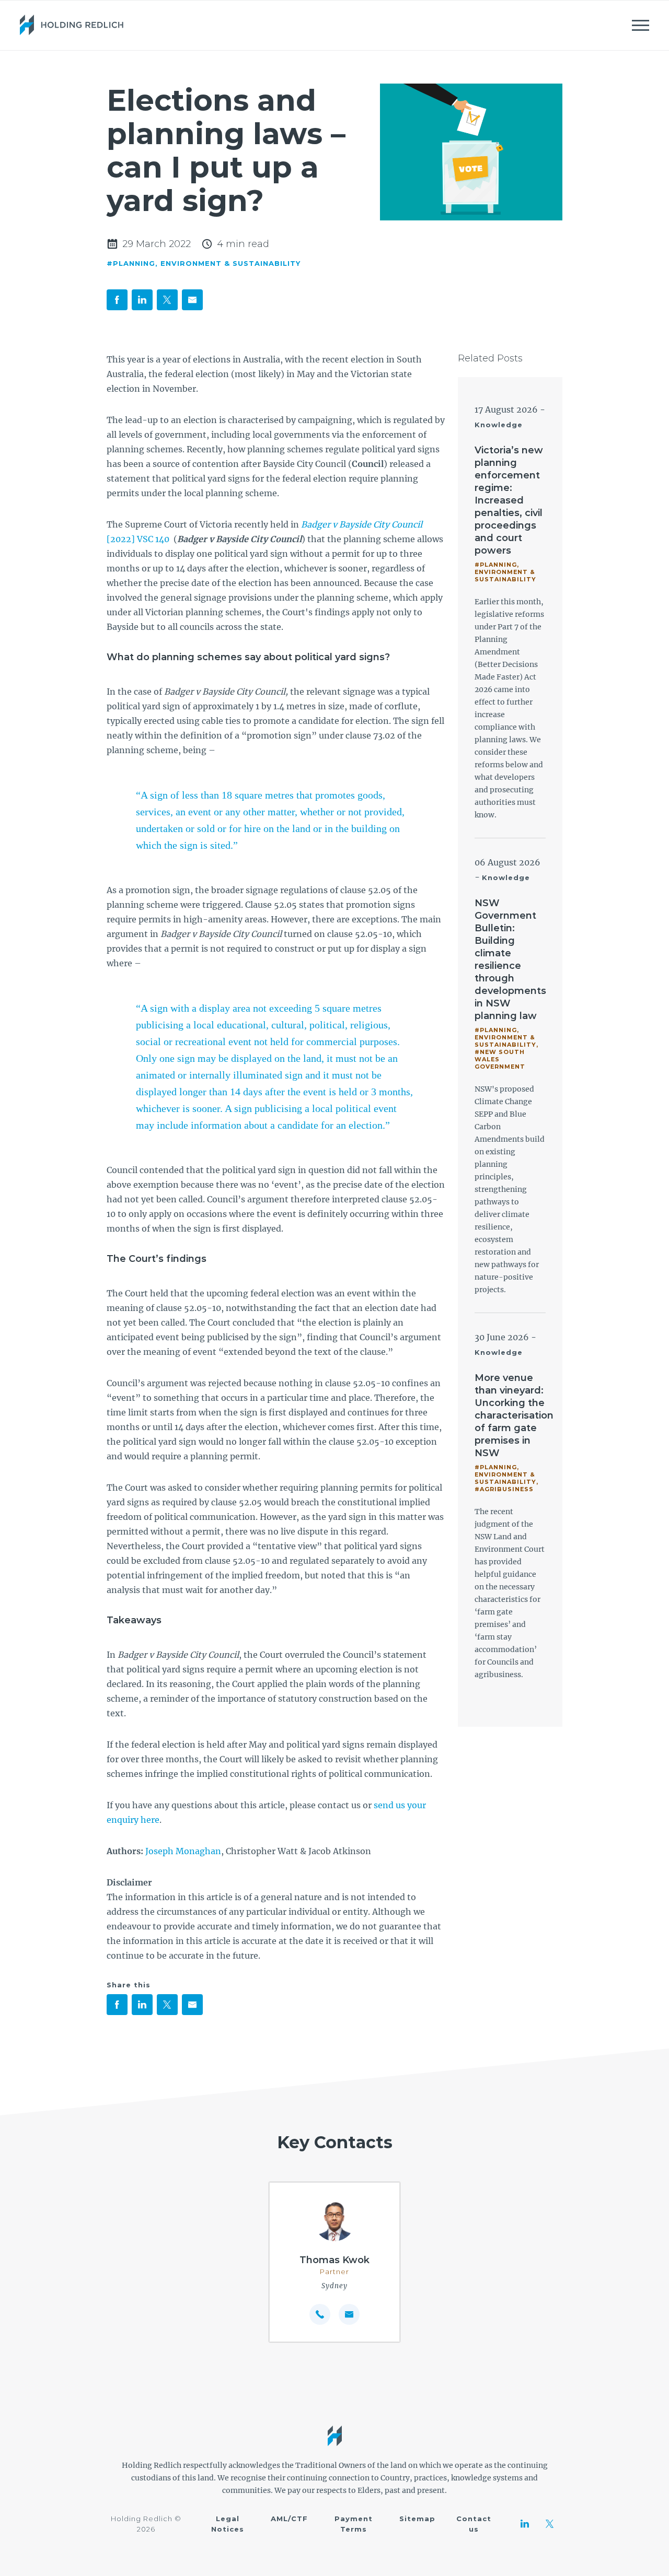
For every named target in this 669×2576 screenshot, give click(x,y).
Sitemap (417, 2519)
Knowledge (499, 425)
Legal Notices (228, 2524)
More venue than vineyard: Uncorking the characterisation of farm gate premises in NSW (514, 1415)
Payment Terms (354, 2524)
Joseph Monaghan (183, 1851)
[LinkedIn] (525, 2524)
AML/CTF (289, 2519)
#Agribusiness (504, 1489)
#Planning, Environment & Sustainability (204, 263)
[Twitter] (550, 2524)
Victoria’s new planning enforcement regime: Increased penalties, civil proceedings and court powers (509, 500)
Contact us (474, 2524)
